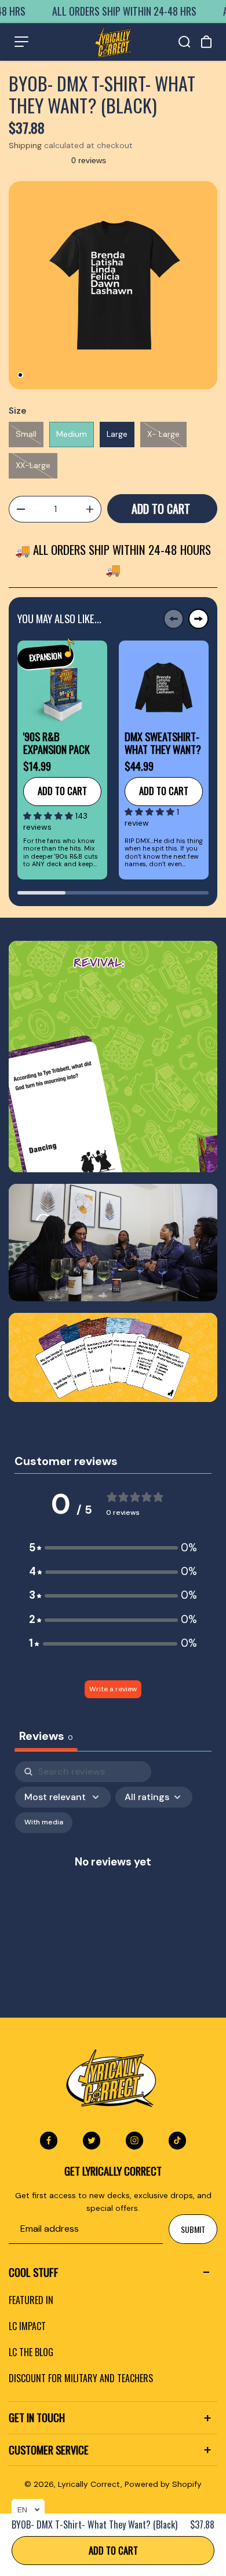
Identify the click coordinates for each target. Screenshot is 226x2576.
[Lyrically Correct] (113, 42)
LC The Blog (31, 2352)
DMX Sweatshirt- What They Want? (163, 743)
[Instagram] (134, 2140)
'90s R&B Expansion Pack (57, 743)
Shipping (25, 145)
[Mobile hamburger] (21, 42)
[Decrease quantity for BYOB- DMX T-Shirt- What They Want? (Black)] (20, 509)
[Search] (184, 42)
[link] (113, 1057)
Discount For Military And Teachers (81, 2378)
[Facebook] (49, 2140)
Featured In (31, 2300)
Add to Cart (113, 2550)
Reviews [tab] (46, 1736)
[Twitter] (92, 2140)
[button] (49, 816)
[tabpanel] (113, 285)
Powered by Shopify (163, 2484)
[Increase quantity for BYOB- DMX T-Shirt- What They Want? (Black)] (90, 509)
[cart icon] (206, 42)
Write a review (113, 1689)
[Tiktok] (177, 2140)
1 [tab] (20, 375)
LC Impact (27, 2326)
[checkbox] (44, 1823)
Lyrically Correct (89, 2484)
